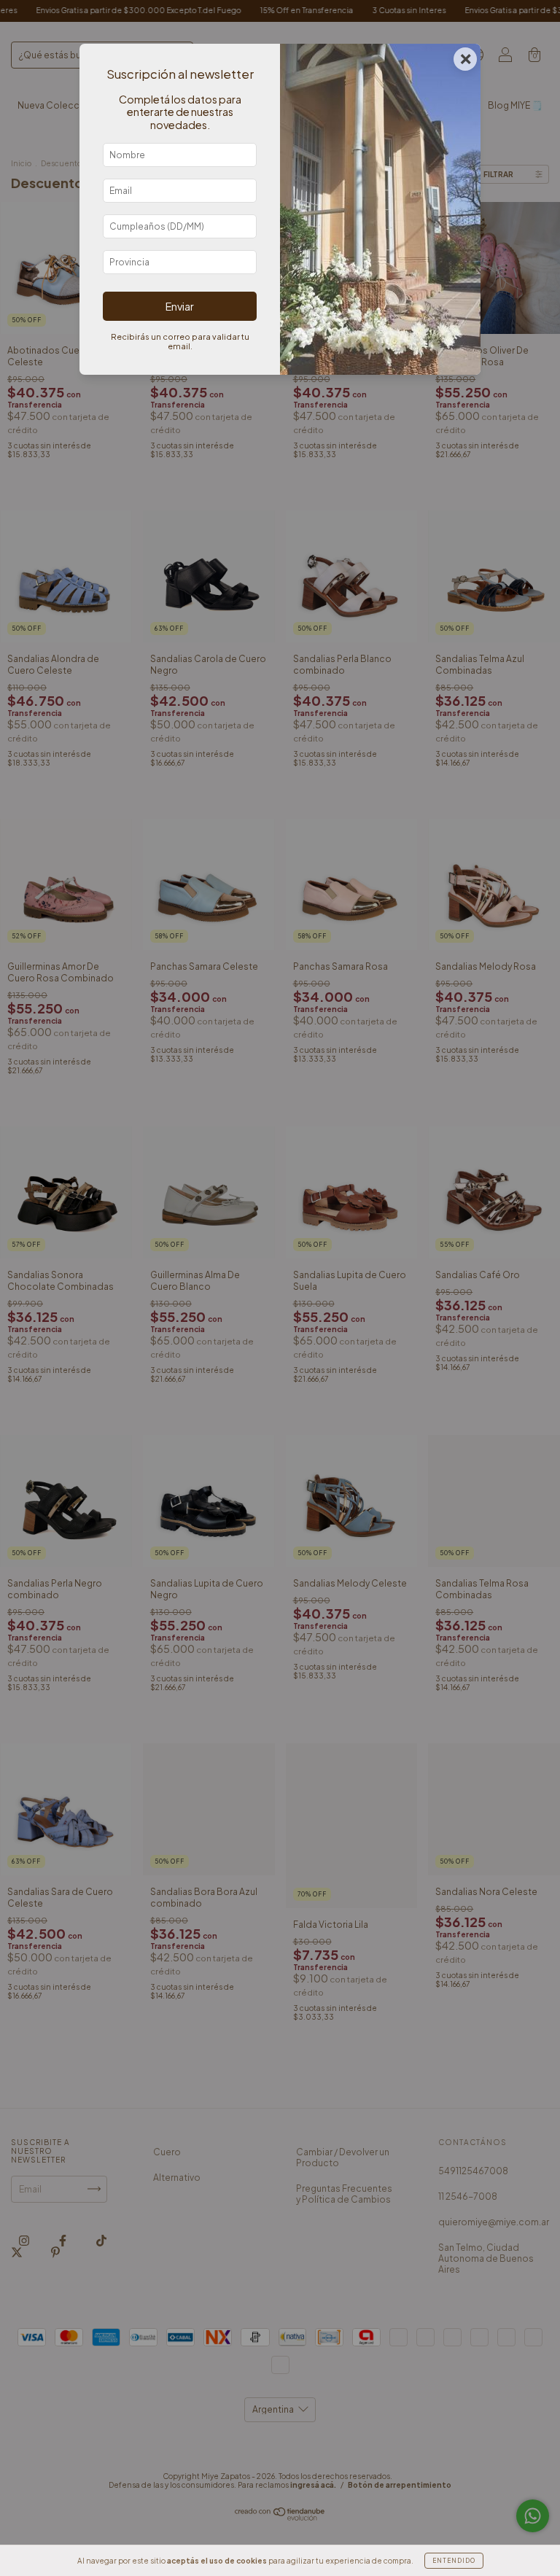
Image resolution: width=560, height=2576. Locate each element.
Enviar (180, 306)
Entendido (454, 2561)
